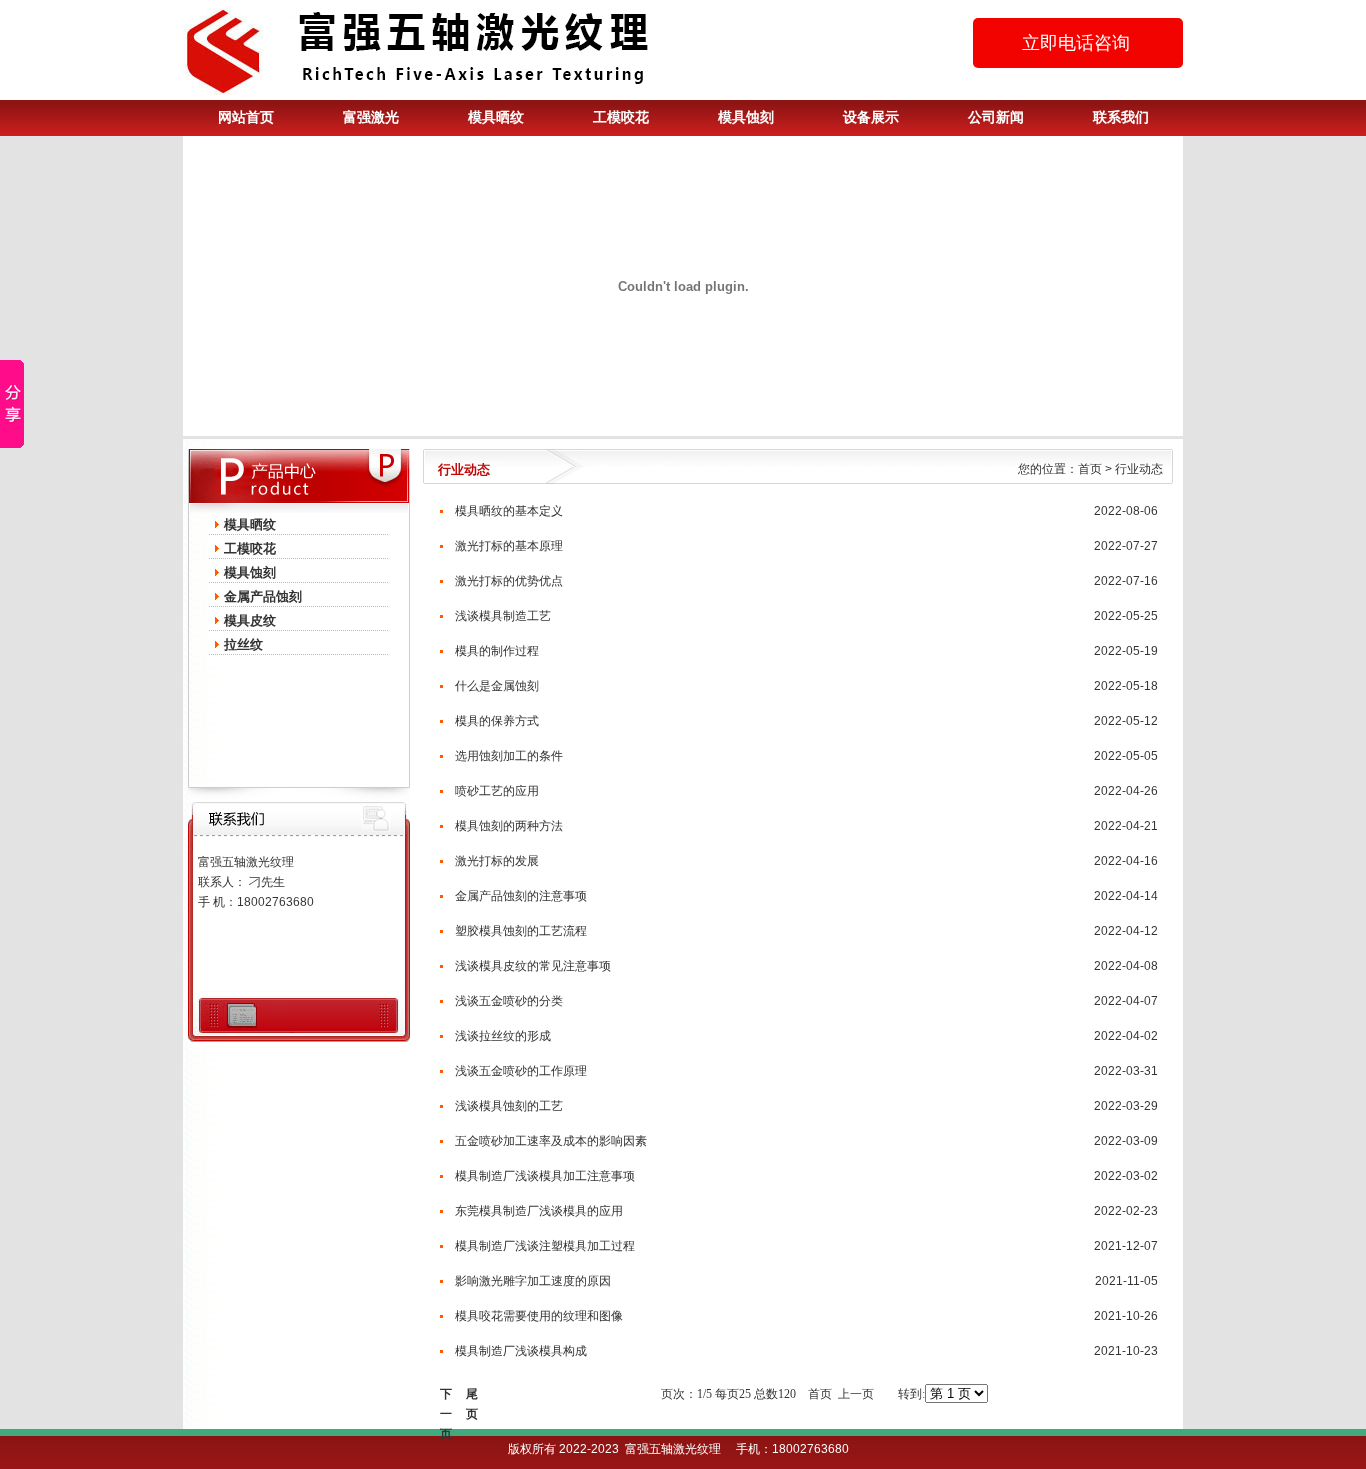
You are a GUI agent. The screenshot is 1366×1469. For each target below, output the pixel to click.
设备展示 (871, 117)
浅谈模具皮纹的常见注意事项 (533, 966)
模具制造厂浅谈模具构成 (521, 1351)
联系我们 (1121, 117)
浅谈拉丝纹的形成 (503, 1036)
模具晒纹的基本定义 (509, 511)
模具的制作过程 (497, 651)
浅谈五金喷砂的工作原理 (521, 1071)
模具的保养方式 (497, 721)
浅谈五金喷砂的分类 (509, 1001)
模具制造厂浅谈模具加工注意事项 (545, 1176)
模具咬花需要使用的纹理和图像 (539, 1316)
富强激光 (371, 117)
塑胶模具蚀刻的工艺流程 (521, 931)
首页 (1090, 469)
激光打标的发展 (497, 861)
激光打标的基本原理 (509, 546)
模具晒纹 (496, 117)
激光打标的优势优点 (509, 581)
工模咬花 (621, 117)
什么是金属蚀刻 (497, 686)
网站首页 (246, 117)
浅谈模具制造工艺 (503, 616)
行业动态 (1139, 469)
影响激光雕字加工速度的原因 (533, 1281)
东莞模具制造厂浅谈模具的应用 (539, 1211)
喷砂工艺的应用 (497, 791)
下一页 (446, 1395)
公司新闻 (996, 117)
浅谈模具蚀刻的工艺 (509, 1106)
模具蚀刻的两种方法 (509, 826)
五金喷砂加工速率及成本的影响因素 (551, 1141)
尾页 (472, 1395)
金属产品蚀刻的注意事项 (521, 896)
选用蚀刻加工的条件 (509, 756)
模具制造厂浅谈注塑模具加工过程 (545, 1246)
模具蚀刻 (746, 117)
